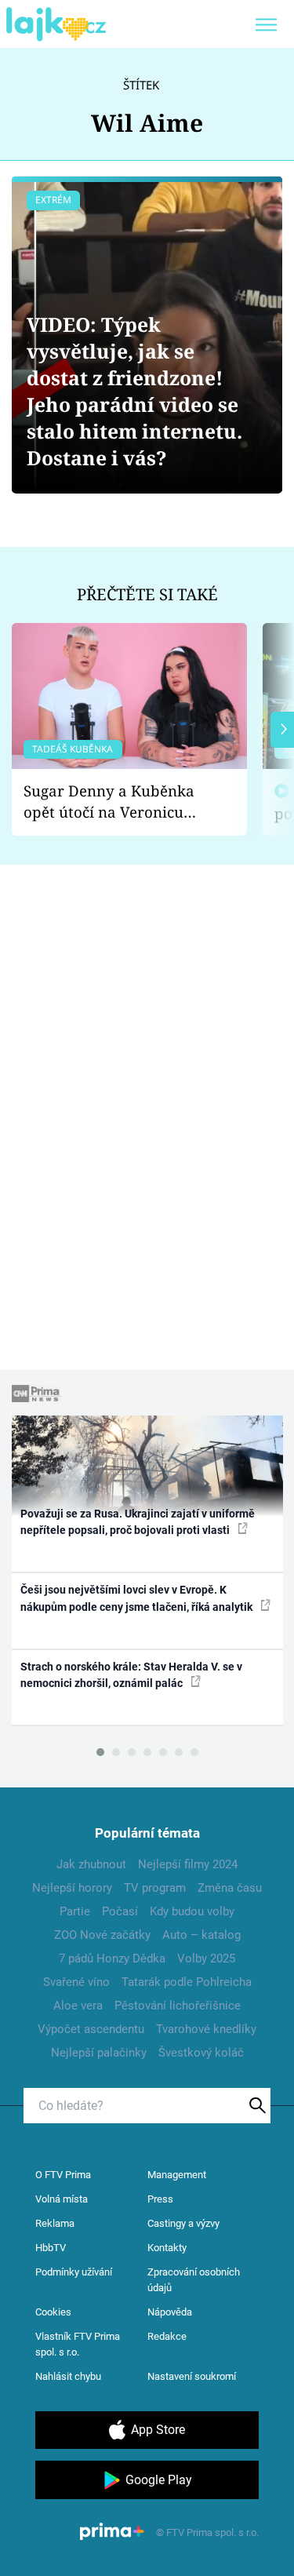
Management (177, 2175)
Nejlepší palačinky (99, 2053)
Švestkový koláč (201, 2053)
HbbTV (51, 2248)
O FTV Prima (63, 2175)
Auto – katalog (201, 1935)
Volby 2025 (206, 1958)
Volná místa (62, 2199)
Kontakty (167, 2248)
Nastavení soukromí (192, 2376)
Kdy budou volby (192, 1911)
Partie (75, 1911)
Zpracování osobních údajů (194, 2280)
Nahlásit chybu (68, 2376)
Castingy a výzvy (183, 2223)
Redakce (167, 2336)
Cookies (53, 2312)
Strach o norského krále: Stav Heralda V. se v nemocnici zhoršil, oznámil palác (131, 1675)
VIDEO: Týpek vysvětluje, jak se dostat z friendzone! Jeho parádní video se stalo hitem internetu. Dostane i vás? (134, 391)
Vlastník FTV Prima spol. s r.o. (78, 2344)
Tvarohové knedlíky (206, 2029)
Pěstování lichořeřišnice (178, 2006)
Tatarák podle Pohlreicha (187, 1982)
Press (160, 2199)
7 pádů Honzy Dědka (112, 1958)
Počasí (120, 1911)
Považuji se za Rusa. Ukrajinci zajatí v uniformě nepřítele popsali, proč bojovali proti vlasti (138, 1522)
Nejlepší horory (72, 1888)
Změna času (230, 1888)
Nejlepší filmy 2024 (188, 1864)
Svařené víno (76, 1982)
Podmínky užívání (74, 2272)
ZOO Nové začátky (102, 1935)
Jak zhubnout (91, 1864)
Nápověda (170, 2312)
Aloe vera (78, 2006)
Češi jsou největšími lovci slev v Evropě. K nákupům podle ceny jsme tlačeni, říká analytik (138, 1598)
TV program (155, 1888)
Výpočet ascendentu (91, 2029)
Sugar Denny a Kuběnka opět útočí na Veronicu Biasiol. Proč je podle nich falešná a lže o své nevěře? (117, 802)
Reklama (55, 2223)
